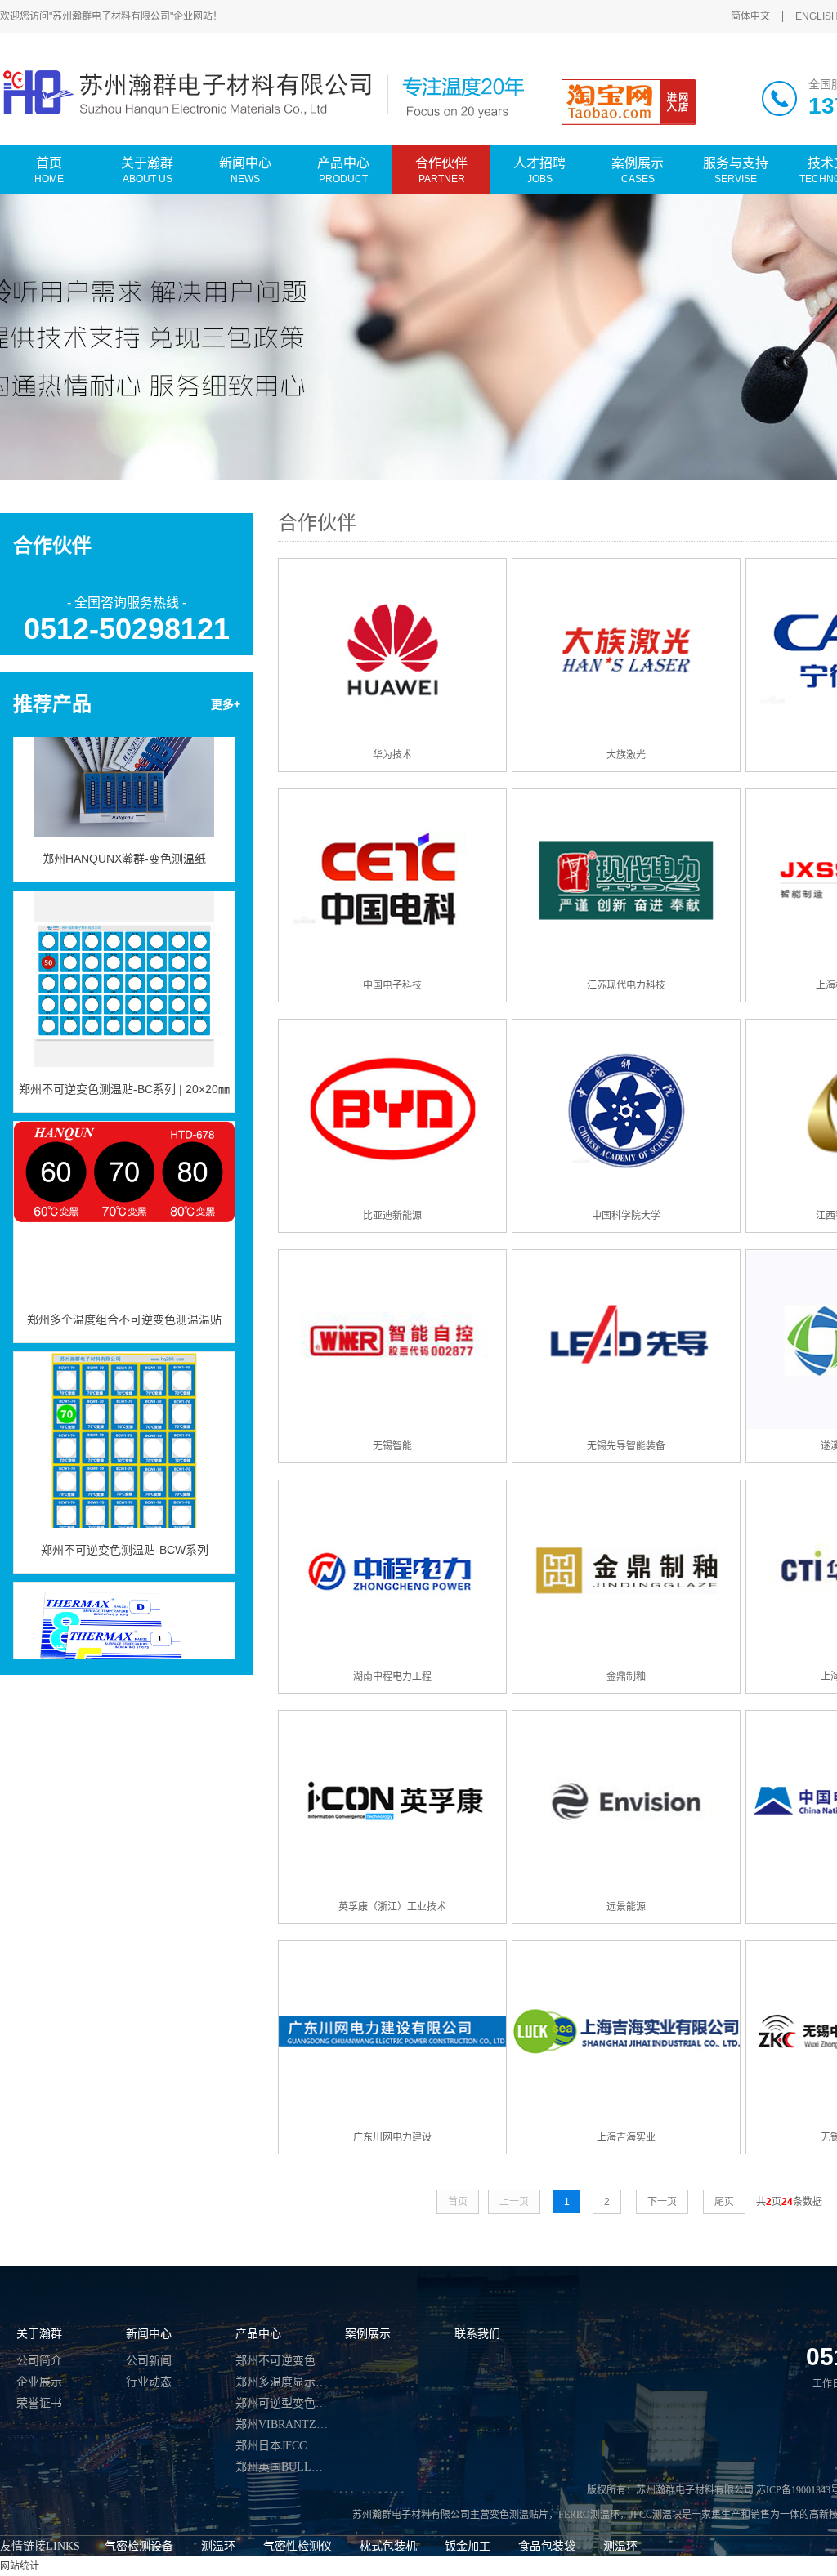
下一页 (662, 2202)
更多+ (226, 704)
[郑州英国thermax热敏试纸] (124, 1650)
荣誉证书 (39, 2403)
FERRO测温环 (589, 2515)
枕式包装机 (388, 2546)
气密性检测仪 (298, 2546)
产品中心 (258, 2334)
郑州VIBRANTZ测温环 (282, 2424)
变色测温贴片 (519, 2515)
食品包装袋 (547, 2546)
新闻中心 (149, 2334)
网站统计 (20, 2566)
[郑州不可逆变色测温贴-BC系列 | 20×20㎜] (124, 958)
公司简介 (39, 2361)
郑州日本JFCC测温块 (282, 2446)
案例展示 (368, 2334)
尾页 (724, 2202)
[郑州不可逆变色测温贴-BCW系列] (124, 1419)
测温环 (218, 2546)
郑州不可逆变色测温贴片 (282, 2361)
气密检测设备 (139, 2546)
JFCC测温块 (656, 2515)
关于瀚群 (39, 2334)
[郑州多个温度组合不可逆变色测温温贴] (124, 1189)
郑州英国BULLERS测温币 (282, 2467)
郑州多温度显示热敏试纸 (282, 2382)
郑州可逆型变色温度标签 (282, 2403)
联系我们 (477, 2334)
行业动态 (149, 2382)
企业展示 (39, 2382)
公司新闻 (149, 2361)
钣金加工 (468, 2546)
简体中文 (750, 16)
